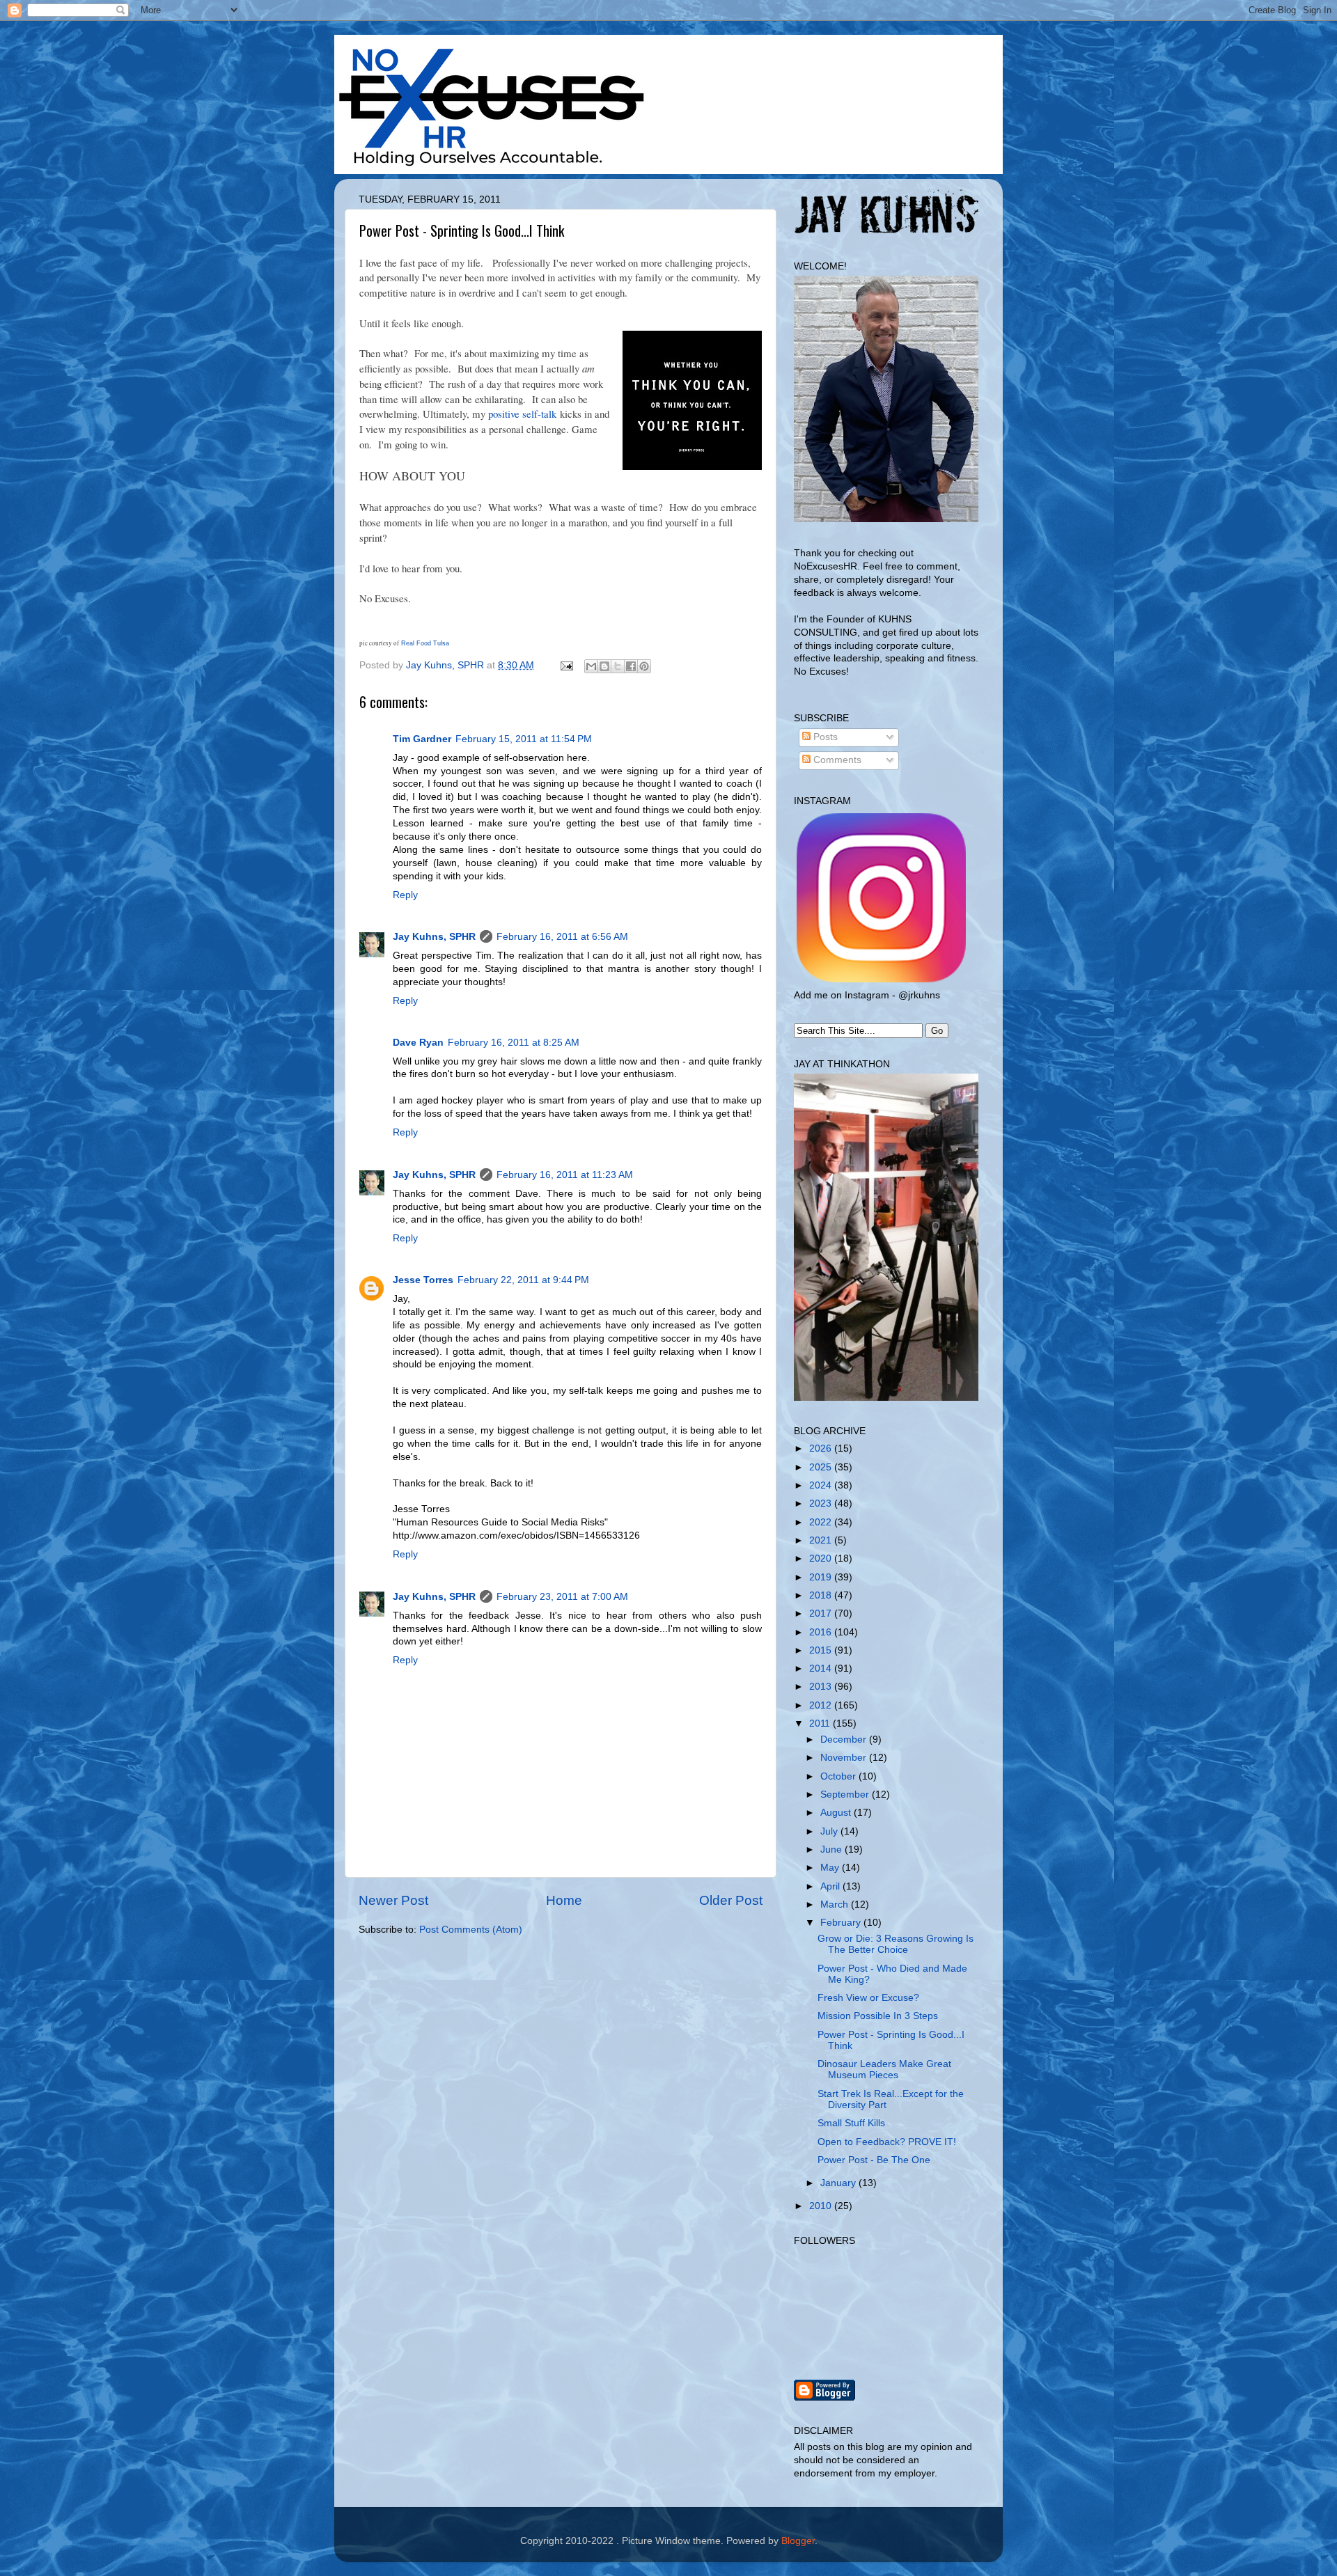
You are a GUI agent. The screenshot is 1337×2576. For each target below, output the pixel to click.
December (845, 1739)
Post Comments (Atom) (471, 1930)
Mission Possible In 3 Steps (878, 2016)
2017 (822, 1613)
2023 (822, 1503)
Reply (405, 895)
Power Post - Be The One (874, 2160)
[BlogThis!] (604, 666)
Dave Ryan (418, 1043)
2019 (822, 1577)
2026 (822, 1448)
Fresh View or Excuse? (868, 1998)
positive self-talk (522, 414)
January (839, 2183)
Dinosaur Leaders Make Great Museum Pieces (884, 2070)
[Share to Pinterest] (644, 666)
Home (564, 1900)
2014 (822, 1668)
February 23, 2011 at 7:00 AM (562, 1597)
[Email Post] (566, 665)
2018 (822, 1595)
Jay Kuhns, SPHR (434, 937)
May (831, 1868)
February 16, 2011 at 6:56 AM (562, 937)
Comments (836, 760)
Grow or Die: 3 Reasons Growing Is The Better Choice (896, 1944)
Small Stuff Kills (851, 2123)
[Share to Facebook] (631, 666)
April (831, 1886)
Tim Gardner (422, 739)
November (845, 1758)
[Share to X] (618, 666)
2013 (822, 1687)
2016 (822, 1632)
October (839, 1776)
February (842, 1923)
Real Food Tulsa (425, 643)
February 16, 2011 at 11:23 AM (565, 1175)
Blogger (798, 2541)
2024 (822, 1485)
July (830, 1831)
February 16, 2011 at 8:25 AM (514, 1043)
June (832, 1849)
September (846, 1794)
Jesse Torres (423, 1280)
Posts (824, 737)
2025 (822, 1467)
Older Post (731, 1900)
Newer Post (393, 1900)
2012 (822, 1705)
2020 (822, 1558)
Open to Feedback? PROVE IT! (887, 2142)
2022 (822, 1522)
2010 (822, 2206)
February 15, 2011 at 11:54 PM (524, 739)
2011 (821, 1723)
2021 (822, 1540)
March (836, 1904)
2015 (822, 1650)
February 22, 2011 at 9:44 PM (523, 1280)
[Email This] (591, 666)
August (837, 1813)
